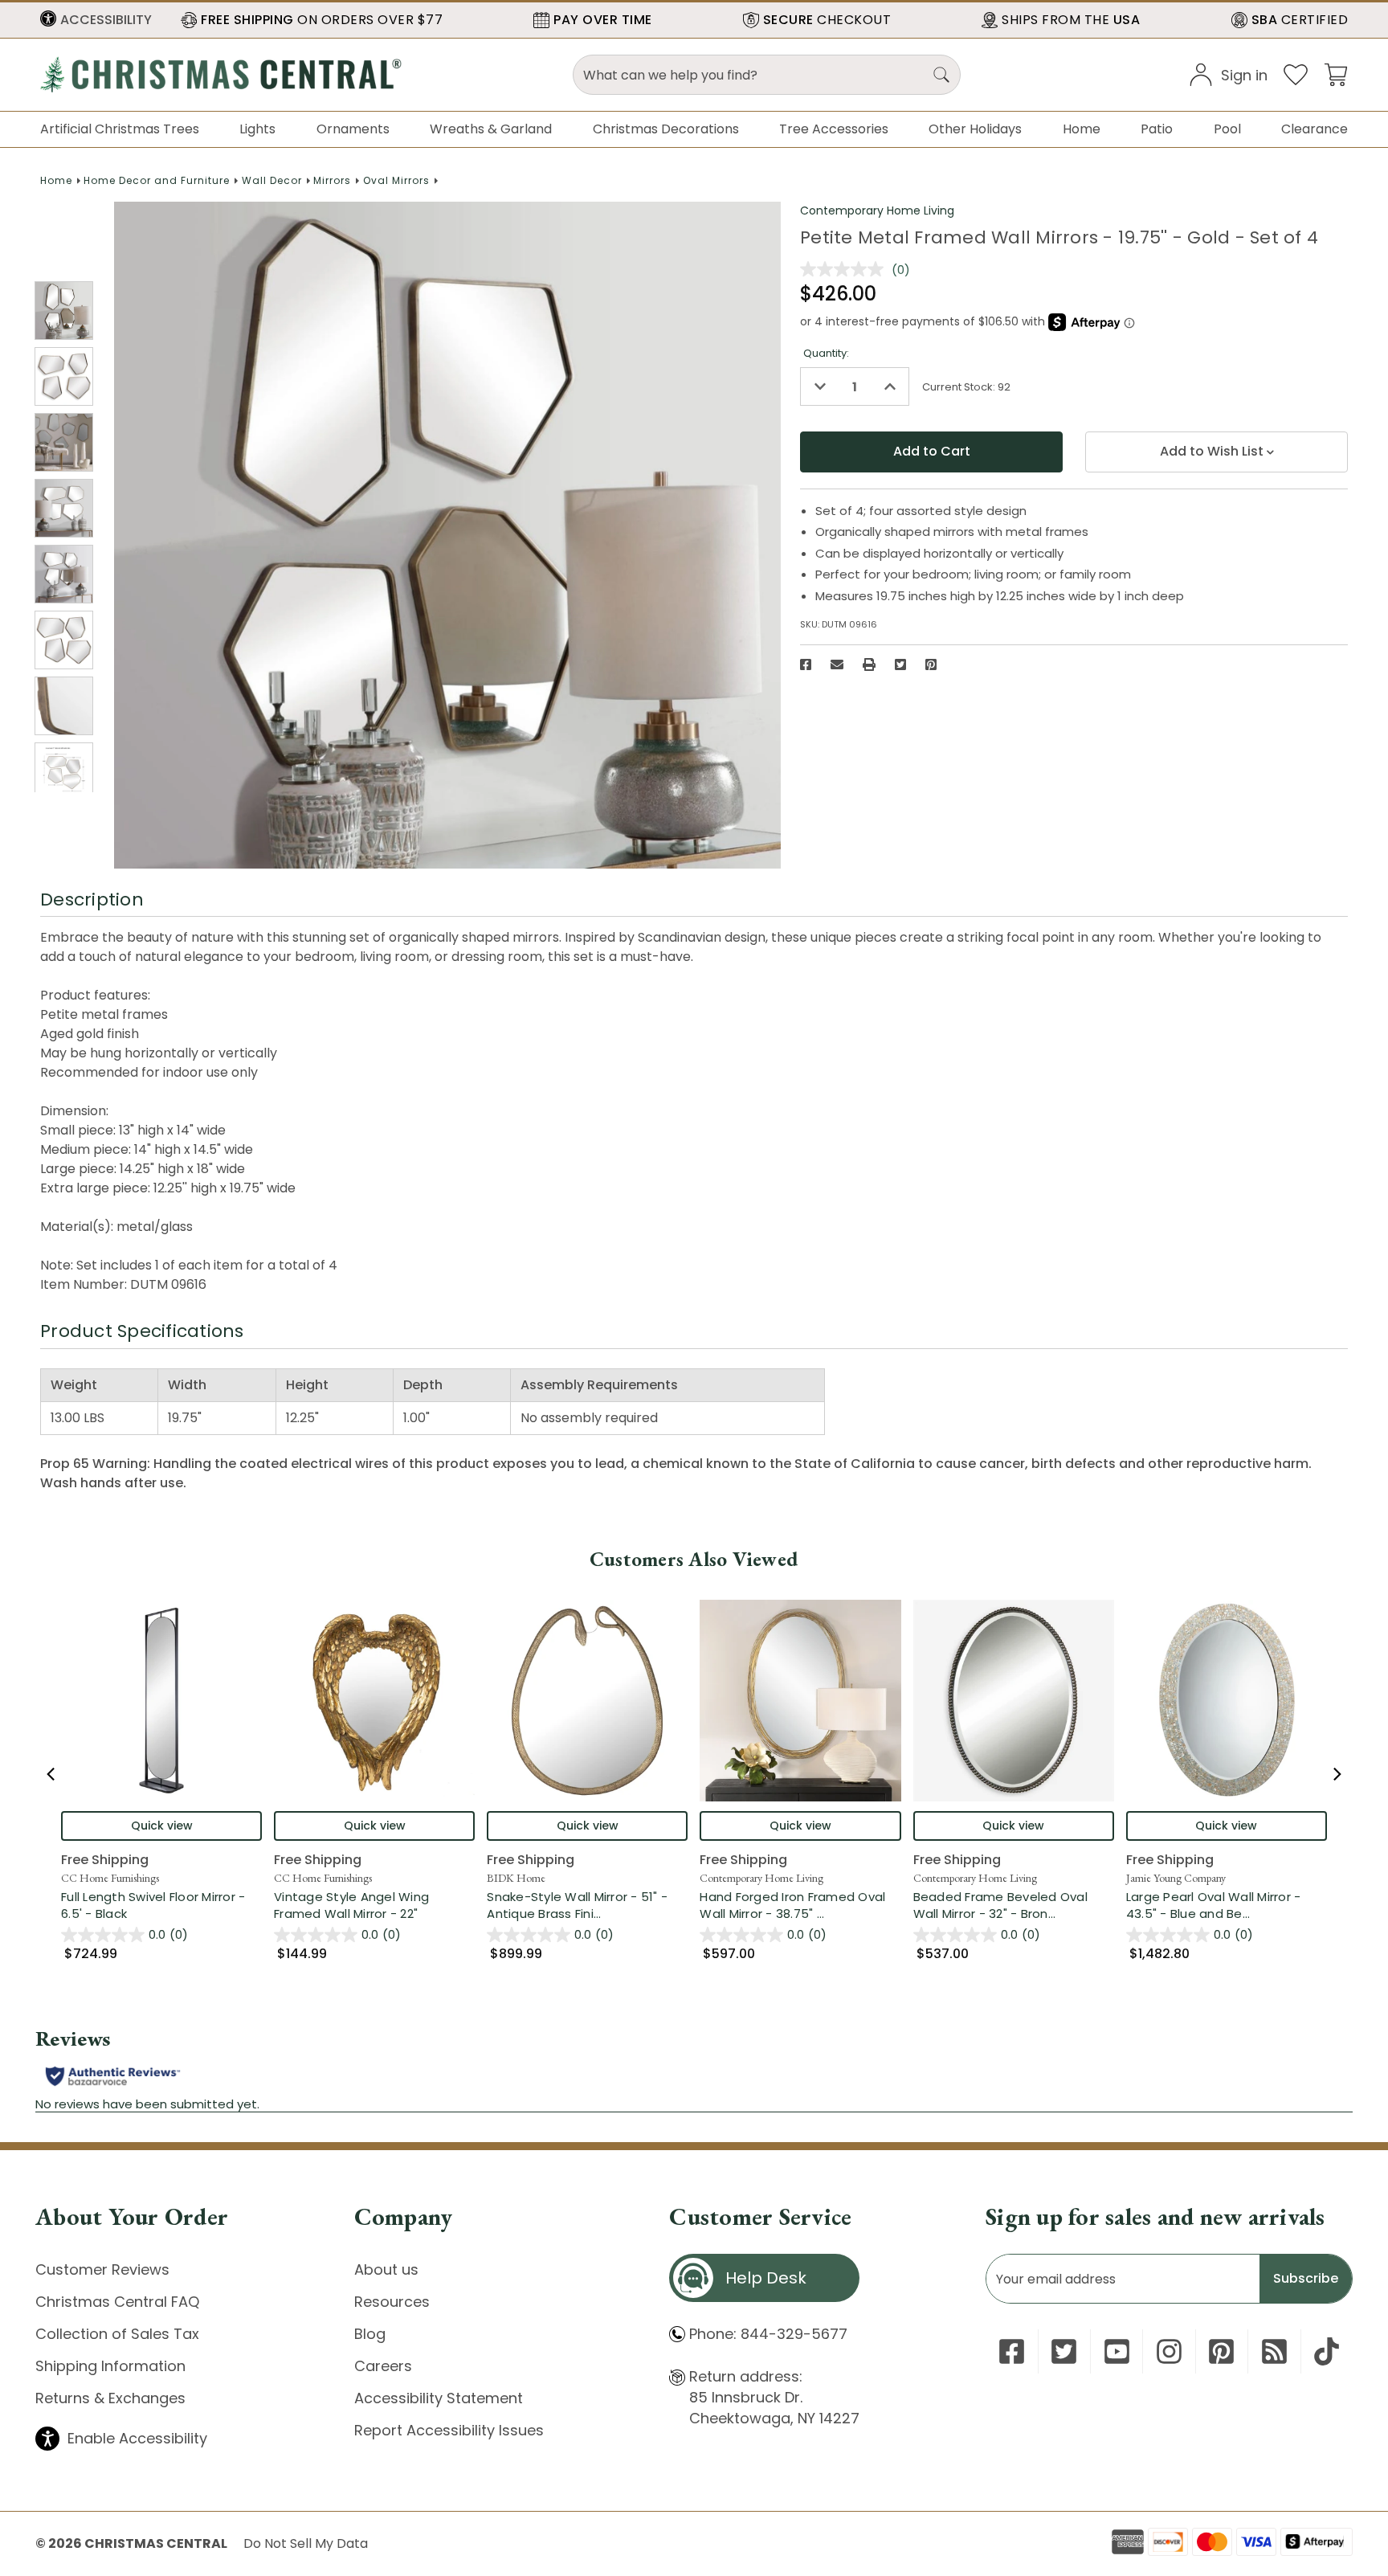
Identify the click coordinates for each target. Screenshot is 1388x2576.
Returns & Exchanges (110, 2398)
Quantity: (826, 353)
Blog (370, 2334)
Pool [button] (1227, 129)
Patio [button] (1157, 129)
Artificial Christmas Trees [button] (120, 129)
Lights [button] (257, 129)
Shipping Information (110, 2366)
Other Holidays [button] (975, 129)
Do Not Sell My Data (306, 2543)
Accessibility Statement (439, 2398)
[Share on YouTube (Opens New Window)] (1117, 2351)
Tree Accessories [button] (834, 129)
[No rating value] (846, 269)
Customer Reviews (102, 2269)
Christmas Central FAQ (117, 2302)
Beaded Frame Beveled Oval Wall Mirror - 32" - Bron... (1014, 1905)
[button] (96, 20)
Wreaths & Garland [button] (491, 129)
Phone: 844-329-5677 (768, 2334)
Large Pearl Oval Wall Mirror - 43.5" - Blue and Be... (1227, 1905)
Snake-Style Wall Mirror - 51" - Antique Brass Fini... (587, 1905)
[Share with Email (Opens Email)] (837, 664)
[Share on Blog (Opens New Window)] (1274, 2351)
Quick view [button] (162, 1826)
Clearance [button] (1315, 129)
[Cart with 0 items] (1336, 74)
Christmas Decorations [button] (666, 129)
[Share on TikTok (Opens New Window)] (1327, 2351)
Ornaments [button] (353, 129)
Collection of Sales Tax (117, 2334)
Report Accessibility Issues (449, 2430)
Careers (383, 2366)
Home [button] (1082, 129)
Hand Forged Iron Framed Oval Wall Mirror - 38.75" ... (800, 1905)
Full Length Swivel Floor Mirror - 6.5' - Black (153, 1905)
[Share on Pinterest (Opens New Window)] (931, 664)
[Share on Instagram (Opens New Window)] (1169, 2351)
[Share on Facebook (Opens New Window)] (806, 664)
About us (386, 2269)
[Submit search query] (941, 75)
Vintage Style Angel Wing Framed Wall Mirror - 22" (351, 1905)
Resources (392, 2302)
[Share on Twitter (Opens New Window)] (900, 664)
